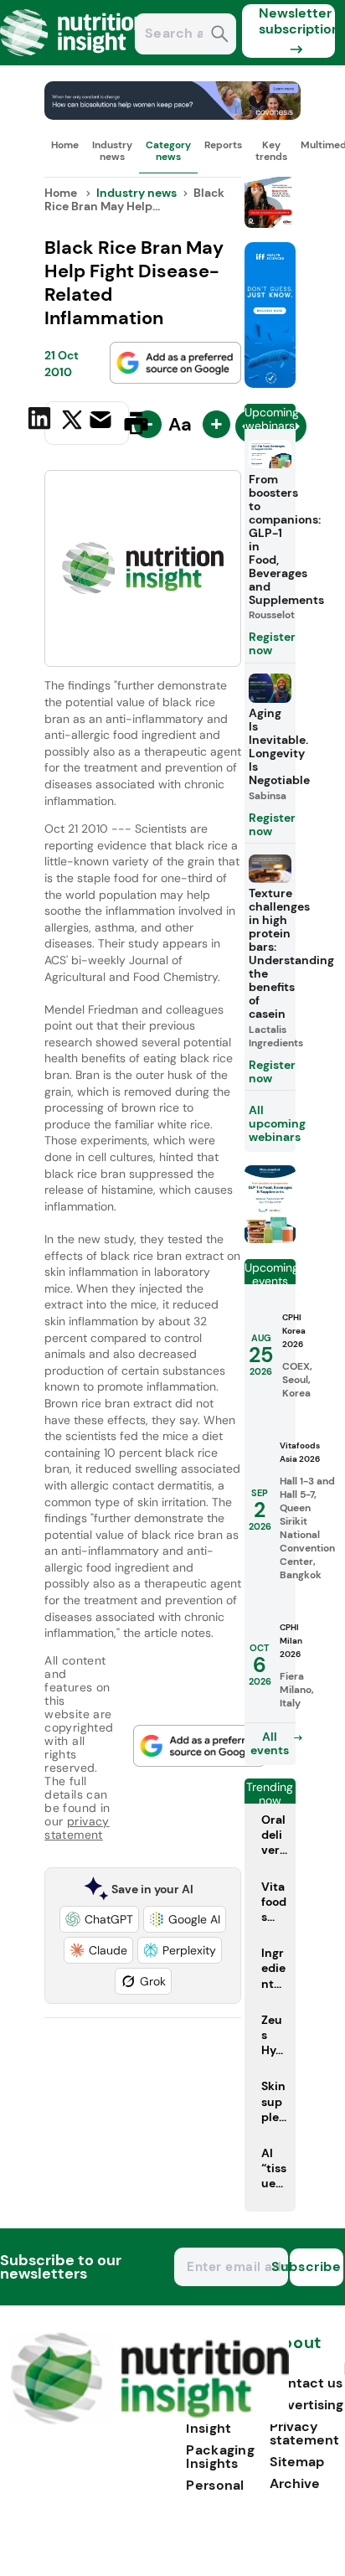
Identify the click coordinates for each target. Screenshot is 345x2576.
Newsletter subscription (297, 21)
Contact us (306, 2383)
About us (296, 2351)
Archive (295, 2483)
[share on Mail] (103, 421)
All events (270, 1743)
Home (65, 145)
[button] (99, 1919)
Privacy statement (304, 2433)
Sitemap (297, 2462)
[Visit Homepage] (74, 61)
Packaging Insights (220, 2457)
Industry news (112, 151)
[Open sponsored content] (172, 115)
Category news (168, 151)
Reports (223, 145)
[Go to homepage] (149, 2420)
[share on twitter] (72, 422)
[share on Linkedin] (41, 421)
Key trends (271, 151)
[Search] (220, 36)
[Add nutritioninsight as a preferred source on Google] (176, 363)
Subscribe (316, 2266)
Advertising (306, 2405)
